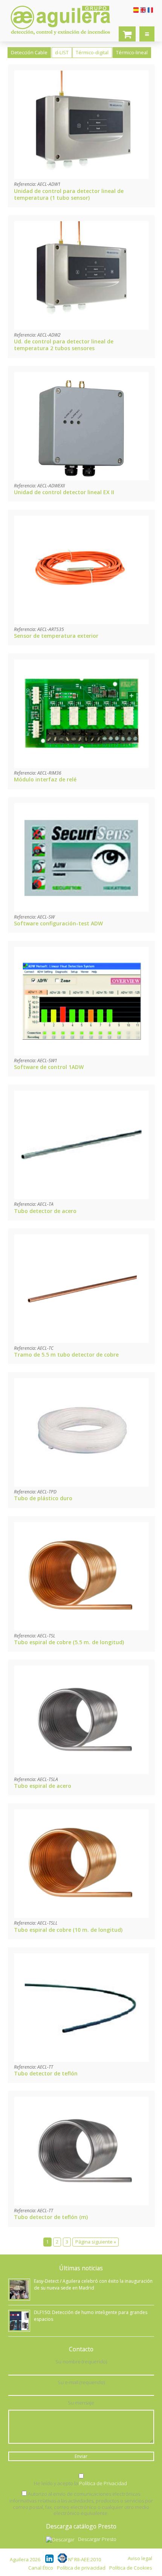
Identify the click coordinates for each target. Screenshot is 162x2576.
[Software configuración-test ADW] (81, 910)
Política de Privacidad (103, 2483)
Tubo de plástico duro (43, 1498)
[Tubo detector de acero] (81, 1197)
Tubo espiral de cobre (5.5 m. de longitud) (69, 1642)
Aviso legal (140, 2558)
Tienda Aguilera (127, 34)
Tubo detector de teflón (46, 2073)
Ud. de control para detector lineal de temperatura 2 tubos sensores (64, 345)
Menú (147, 34)
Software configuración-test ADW (58, 923)
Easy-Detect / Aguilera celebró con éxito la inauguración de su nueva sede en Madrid (93, 2284)
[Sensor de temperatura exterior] (81, 622)
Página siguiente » (96, 2242)
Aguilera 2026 (25, 2560)
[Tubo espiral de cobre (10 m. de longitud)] (81, 1916)
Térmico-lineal (132, 53)
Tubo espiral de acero (43, 1786)
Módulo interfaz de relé (45, 779)
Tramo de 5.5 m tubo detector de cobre (66, 1355)
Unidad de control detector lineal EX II (64, 492)
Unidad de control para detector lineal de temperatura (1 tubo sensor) (69, 194)
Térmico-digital (92, 53)
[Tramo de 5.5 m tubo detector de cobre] (81, 1341)
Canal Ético (41, 2568)
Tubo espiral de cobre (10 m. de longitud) (68, 1930)
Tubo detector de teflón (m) (51, 2217)
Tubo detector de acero (45, 1211)
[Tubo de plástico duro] (81, 1485)
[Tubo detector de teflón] (81, 2060)
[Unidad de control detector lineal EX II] (81, 478)
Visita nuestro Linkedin (50, 2558)
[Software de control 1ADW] (81, 1053)
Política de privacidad (81, 2568)
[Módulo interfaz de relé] (81, 766)
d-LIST (62, 53)
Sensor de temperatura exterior (56, 636)
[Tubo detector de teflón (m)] (81, 2203)
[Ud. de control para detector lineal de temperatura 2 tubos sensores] (81, 328)
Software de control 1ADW (49, 1067)
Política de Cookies (131, 2568)
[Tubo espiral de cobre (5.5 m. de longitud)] (81, 1628)
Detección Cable (29, 53)
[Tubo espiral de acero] (81, 1772)
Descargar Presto (97, 2539)
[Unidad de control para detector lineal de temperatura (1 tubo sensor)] (81, 177)
